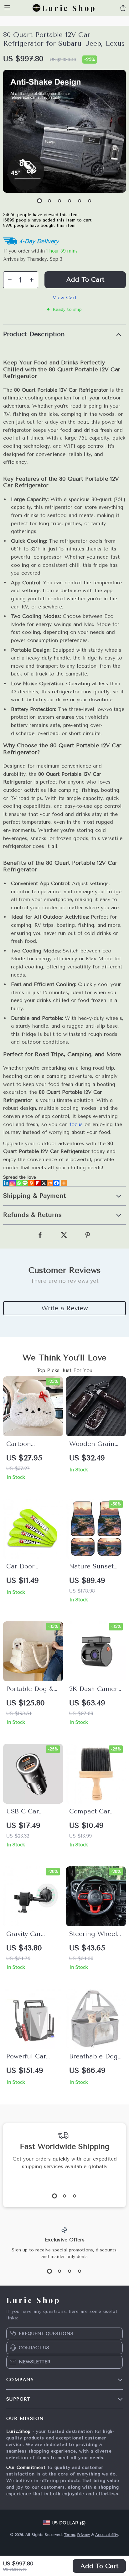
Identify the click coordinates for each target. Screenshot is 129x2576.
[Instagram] (13, 1183)
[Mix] (50, 1183)
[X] (44, 1183)
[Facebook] (56, 1183)
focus (76, 1124)
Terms (69, 2535)
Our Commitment (26, 2467)
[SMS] (25, 1183)
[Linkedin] (6, 1183)
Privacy (83, 2535)
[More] (64, 1183)
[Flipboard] (38, 1183)
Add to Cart (99, 2566)
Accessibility (107, 2535)
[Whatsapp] (19, 1183)
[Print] (31, 1183)
